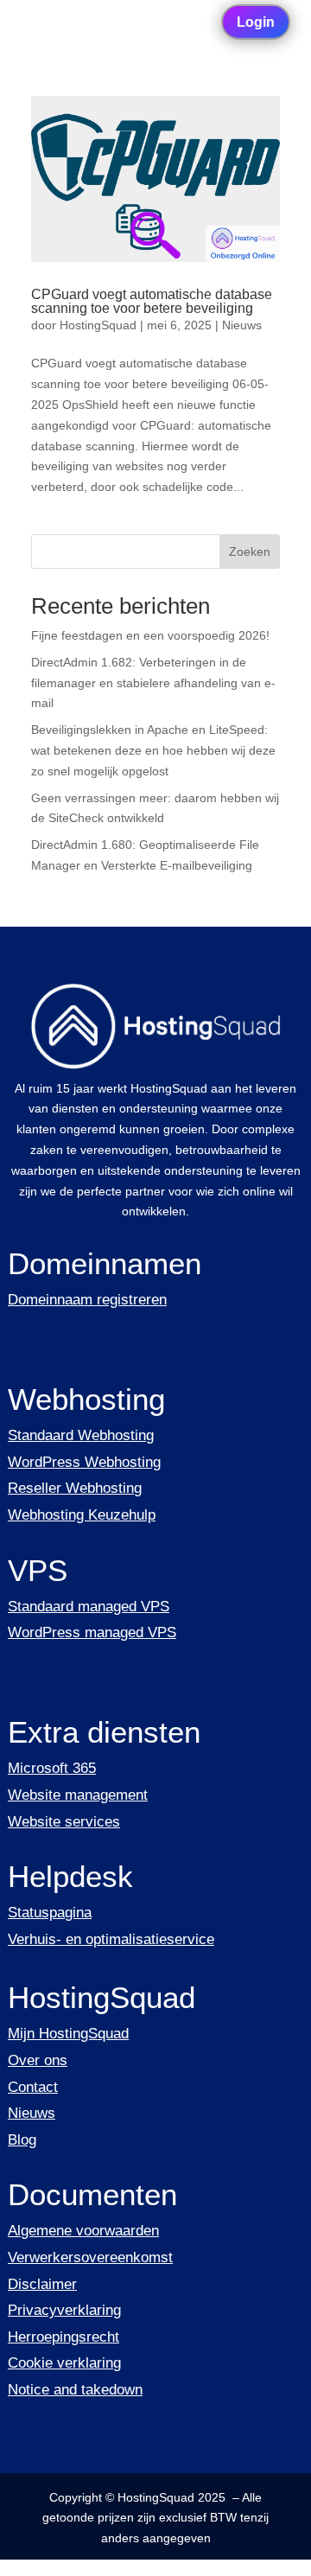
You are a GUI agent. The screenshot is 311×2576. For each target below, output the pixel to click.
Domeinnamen (105, 1263)
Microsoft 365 (52, 1768)
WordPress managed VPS (92, 1632)
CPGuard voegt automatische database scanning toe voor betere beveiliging (152, 301)
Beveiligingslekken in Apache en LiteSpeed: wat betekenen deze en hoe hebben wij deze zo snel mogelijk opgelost (153, 750)
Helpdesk (70, 1876)
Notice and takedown (75, 2390)
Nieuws (242, 325)
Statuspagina (50, 1913)
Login (256, 22)
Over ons (38, 2060)
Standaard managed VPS (89, 1607)
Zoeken (250, 552)
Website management (78, 1795)
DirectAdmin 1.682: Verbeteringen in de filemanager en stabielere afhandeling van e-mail (153, 683)
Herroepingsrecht (63, 2337)
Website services (64, 1822)
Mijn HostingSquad (68, 2034)
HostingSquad (98, 325)
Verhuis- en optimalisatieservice (111, 1939)
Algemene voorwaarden (83, 2231)
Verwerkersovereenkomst (90, 2257)
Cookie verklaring (64, 2363)
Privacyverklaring (64, 2310)
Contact (33, 2087)
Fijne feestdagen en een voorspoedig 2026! (150, 635)
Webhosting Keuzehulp (82, 1515)
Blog (22, 2140)
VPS (38, 1570)
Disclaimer (42, 2284)
